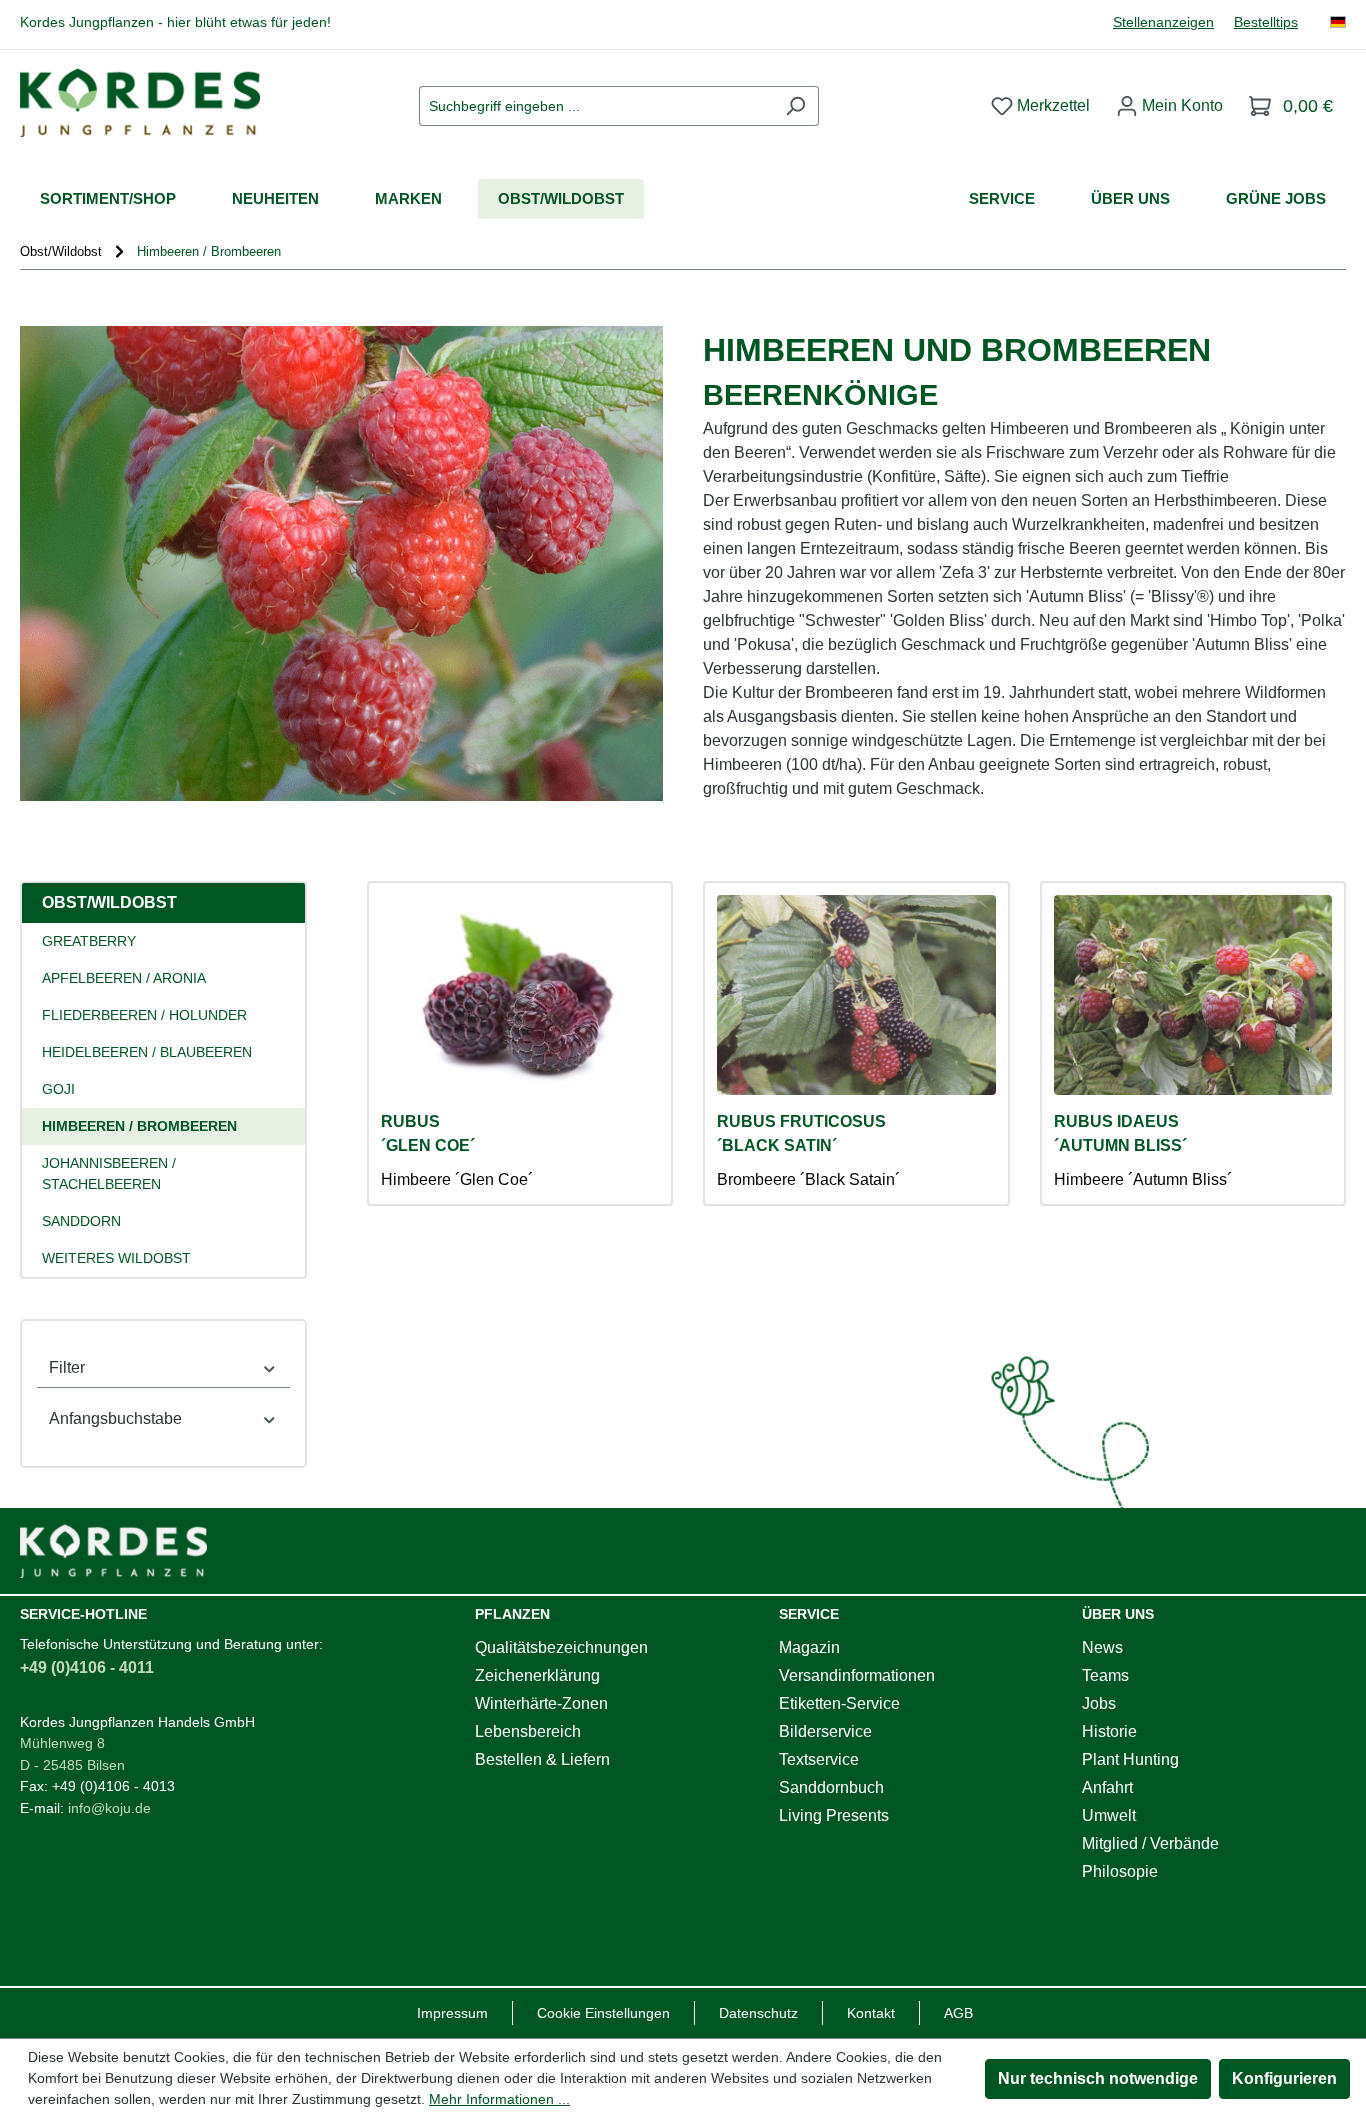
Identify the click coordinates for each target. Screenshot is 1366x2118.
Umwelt (1109, 1815)
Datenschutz (758, 2013)
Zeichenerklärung (537, 1675)
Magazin (809, 1647)
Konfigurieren (1284, 2078)
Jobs (1099, 1703)
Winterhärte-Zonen (541, 1703)
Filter (67, 1367)
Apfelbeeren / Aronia (124, 978)
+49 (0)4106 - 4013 (113, 1786)
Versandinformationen (857, 1675)
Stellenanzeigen (1163, 22)
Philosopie (1120, 1871)
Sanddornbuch (831, 1787)
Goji (58, 1089)
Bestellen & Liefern (542, 1759)
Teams (1105, 1675)
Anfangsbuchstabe (115, 1418)
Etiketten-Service (839, 1703)
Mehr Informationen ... (499, 2099)
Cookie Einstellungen (603, 2013)
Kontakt (871, 2013)
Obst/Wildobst (109, 902)
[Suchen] (795, 106)
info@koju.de (109, 1808)
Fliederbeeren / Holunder (144, 1015)
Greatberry (89, 941)
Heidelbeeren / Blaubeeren (147, 1052)
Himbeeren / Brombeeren (139, 1126)
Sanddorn (81, 1221)
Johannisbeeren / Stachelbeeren (109, 1173)
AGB (958, 2013)
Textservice (819, 1759)
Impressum (452, 2013)
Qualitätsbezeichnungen (561, 1647)
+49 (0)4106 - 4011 (87, 1667)
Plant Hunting (1130, 1759)
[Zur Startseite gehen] (140, 102)
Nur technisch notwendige (1098, 2078)
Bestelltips (1266, 22)
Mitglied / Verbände (1150, 1843)
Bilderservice (825, 1731)
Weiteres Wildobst (116, 1258)
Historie (1109, 1731)
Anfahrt (1107, 1787)
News (1102, 1647)
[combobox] (596, 106)
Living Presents (834, 1815)
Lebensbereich (528, 1731)
